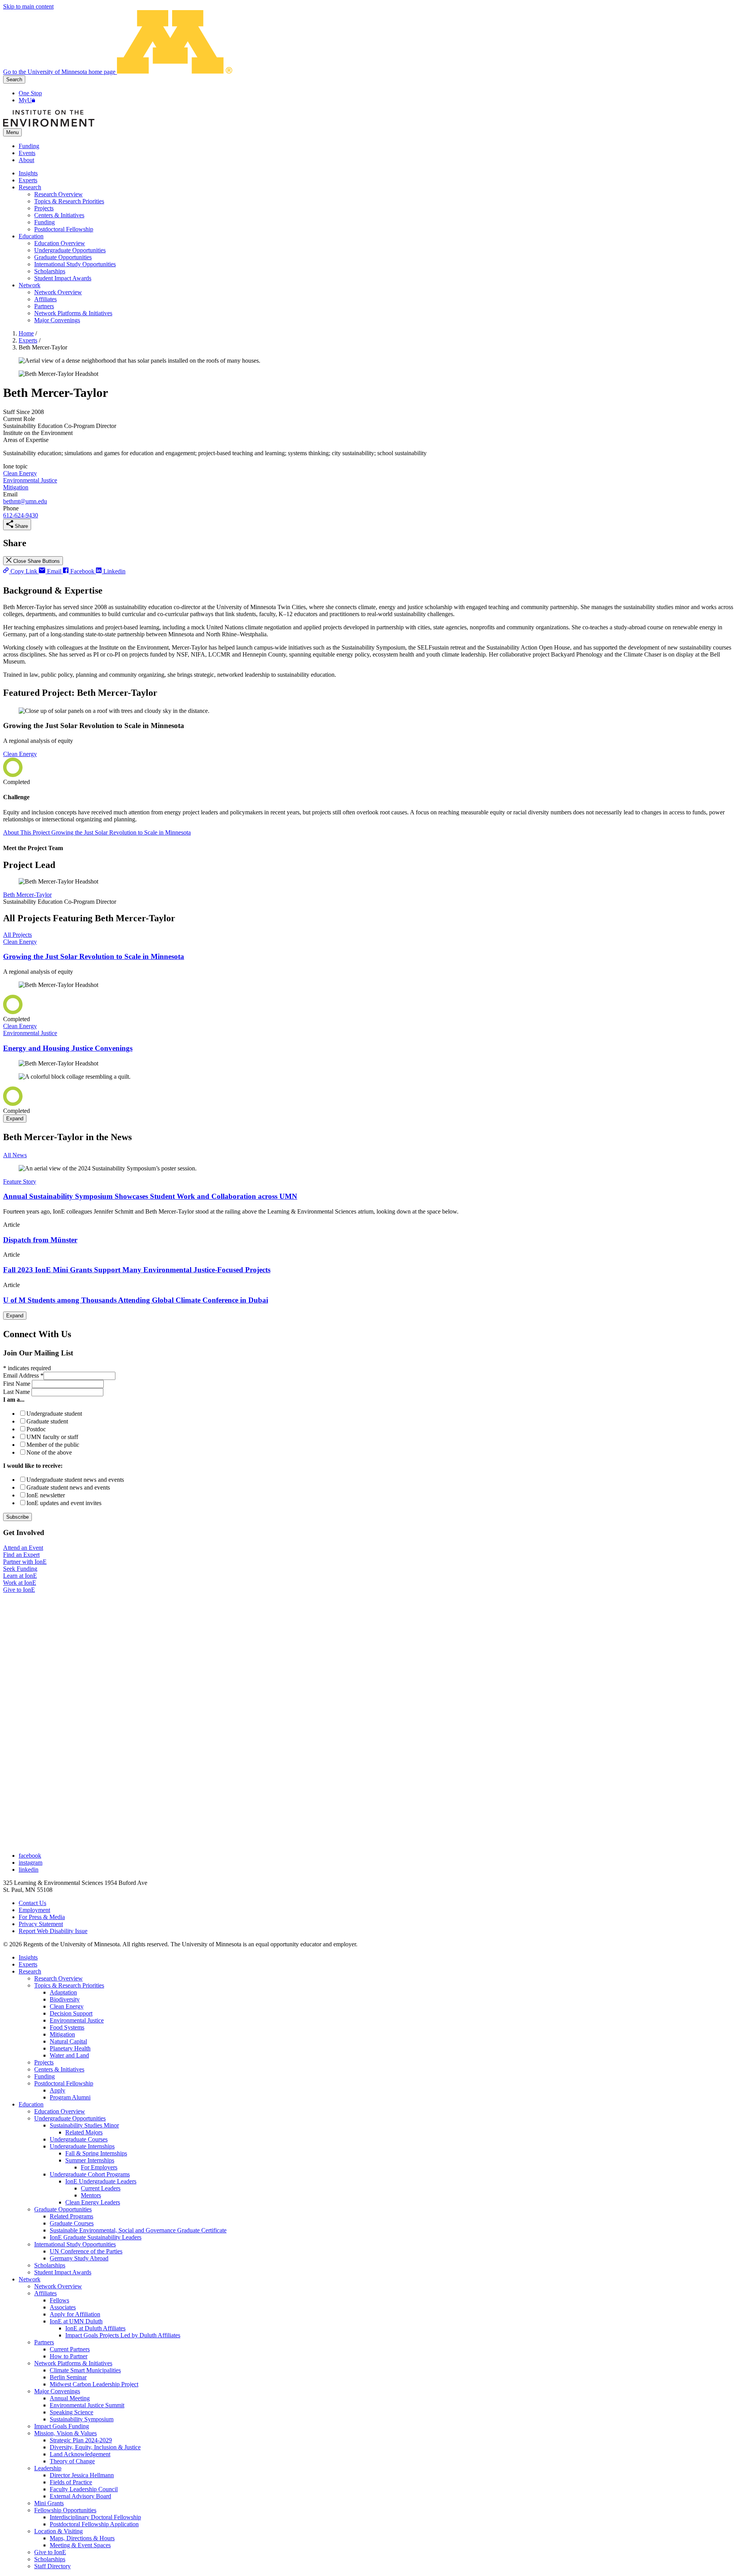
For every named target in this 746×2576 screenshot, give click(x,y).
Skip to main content (28, 6)
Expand (15, 1119)
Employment (34, 1910)
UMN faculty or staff (52, 1437)
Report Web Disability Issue (53, 1931)
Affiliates (45, 2293)
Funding (29, 146)
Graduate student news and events (68, 1487)
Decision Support (71, 2013)
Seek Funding (20, 1569)
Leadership (48, 2468)
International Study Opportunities (75, 2244)
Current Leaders (101, 2188)
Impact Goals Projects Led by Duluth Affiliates (123, 2335)
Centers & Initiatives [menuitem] (59, 215)
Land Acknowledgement (80, 2454)
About (26, 160)
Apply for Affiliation (75, 2314)
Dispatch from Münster (40, 1240)
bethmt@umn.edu (25, 501)
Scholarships (50, 2265)
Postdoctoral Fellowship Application (94, 2524)
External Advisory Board (80, 2496)
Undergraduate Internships (82, 2146)
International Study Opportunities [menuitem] (75, 264)
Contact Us (32, 1903)
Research (30, 1971)
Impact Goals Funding (62, 2426)
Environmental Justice (30, 480)
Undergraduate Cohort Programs (90, 2174)
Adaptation (63, 1992)
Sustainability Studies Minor (84, 2125)
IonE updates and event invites (64, 1503)
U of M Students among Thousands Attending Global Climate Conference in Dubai (136, 1300)
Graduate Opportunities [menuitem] (63, 257)
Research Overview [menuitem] (58, 194)
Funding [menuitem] (44, 222)
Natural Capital (68, 2041)
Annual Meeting (70, 2398)
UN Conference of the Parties (86, 2251)
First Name (17, 1384)
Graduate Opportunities (63, 2209)
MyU (25, 100)
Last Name (17, 1392)
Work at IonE (20, 1583)
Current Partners (70, 2349)
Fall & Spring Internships (96, 2153)
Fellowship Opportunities (65, 2510)
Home (26, 333)
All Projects (17, 935)
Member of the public (53, 1445)
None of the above (49, 1452)
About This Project (97, 832)
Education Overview (60, 2111)
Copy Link (24, 571)
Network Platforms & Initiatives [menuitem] (73, 313)
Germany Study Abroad (79, 2258)
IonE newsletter (46, 1495)
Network (30, 2279)
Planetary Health (70, 2048)
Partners (44, 2342)
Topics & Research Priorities (69, 1985)
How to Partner (69, 2356)
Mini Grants (49, 2503)
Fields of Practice (71, 2482)
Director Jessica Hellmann (82, 2475)
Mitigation (16, 487)
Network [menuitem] (30, 285)
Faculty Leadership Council (84, 2489)
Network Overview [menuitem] (58, 292)
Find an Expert (21, 1555)
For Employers (99, 2167)
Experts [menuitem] (28, 180)
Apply (58, 2090)
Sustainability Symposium (82, 2419)
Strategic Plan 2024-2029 (81, 2440)
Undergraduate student (54, 1414)
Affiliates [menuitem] (45, 299)
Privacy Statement (41, 1924)
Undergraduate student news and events (75, 1480)
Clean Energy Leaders (93, 2202)
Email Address (23, 1375)
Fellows (59, 2300)
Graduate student (47, 1421)
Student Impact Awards (63, 2272)
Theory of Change (72, 2461)
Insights (28, 1957)
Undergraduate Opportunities (70, 2118)
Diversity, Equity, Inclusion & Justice (95, 2447)
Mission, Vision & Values (65, 2433)
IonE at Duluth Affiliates (95, 2328)
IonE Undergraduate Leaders (101, 2181)
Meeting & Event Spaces (80, 2545)
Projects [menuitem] (44, 208)
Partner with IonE (25, 1562)
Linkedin (114, 571)
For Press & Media (42, 1917)
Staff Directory (52, 2566)
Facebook (82, 571)
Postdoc (36, 1429)
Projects (44, 2062)
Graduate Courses (72, 2223)
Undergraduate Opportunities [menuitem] (70, 250)
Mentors (91, 2195)
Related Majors (84, 2132)
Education (31, 2104)
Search (14, 79)
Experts (28, 340)
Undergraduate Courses (79, 2139)
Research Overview (58, 1978)
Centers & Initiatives (59, 2069)
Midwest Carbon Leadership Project (94, 2384)
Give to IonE (19, 1590)
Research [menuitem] (30, 187)
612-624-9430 (21, 515)
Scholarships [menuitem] (50, 271)
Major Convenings (57, 2391)
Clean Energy (20, 473)
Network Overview (58, 2286)
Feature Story (20, 1181)
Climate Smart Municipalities (85, 2370)
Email (54, 571)
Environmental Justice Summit (87, 2405)
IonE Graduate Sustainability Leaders (96, 2237)
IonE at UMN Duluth (76, 2321)
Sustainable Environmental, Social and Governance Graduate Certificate (138, 2230)
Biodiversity (65, 1999)
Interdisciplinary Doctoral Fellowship (95, 2517)
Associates (63, 2307)
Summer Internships (90, 2160)
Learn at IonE (20, 1576)
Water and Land (69, 2055)
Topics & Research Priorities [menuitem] (69, 201)
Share (21, 526)
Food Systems (67, 2027)
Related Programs (71, 2216)
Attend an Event (23, 1548)
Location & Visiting (58, 2531)
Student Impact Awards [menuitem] (63, 278)
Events (27, 153)
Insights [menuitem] (28, 173)
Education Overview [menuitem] (60, 243)
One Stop (30, 93)
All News (15, 1155)
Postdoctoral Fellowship (64, 2083)
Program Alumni (70, 2097)
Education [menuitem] (31, 236)
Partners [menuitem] (44, 306)
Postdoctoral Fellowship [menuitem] (64, 229)
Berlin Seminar (68, 2377)
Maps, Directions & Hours (82, 2538)
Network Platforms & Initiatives (73, 2363)
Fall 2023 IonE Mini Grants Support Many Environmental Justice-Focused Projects (137, 1270)
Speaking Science (71, 2412)
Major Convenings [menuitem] (57, 320)
